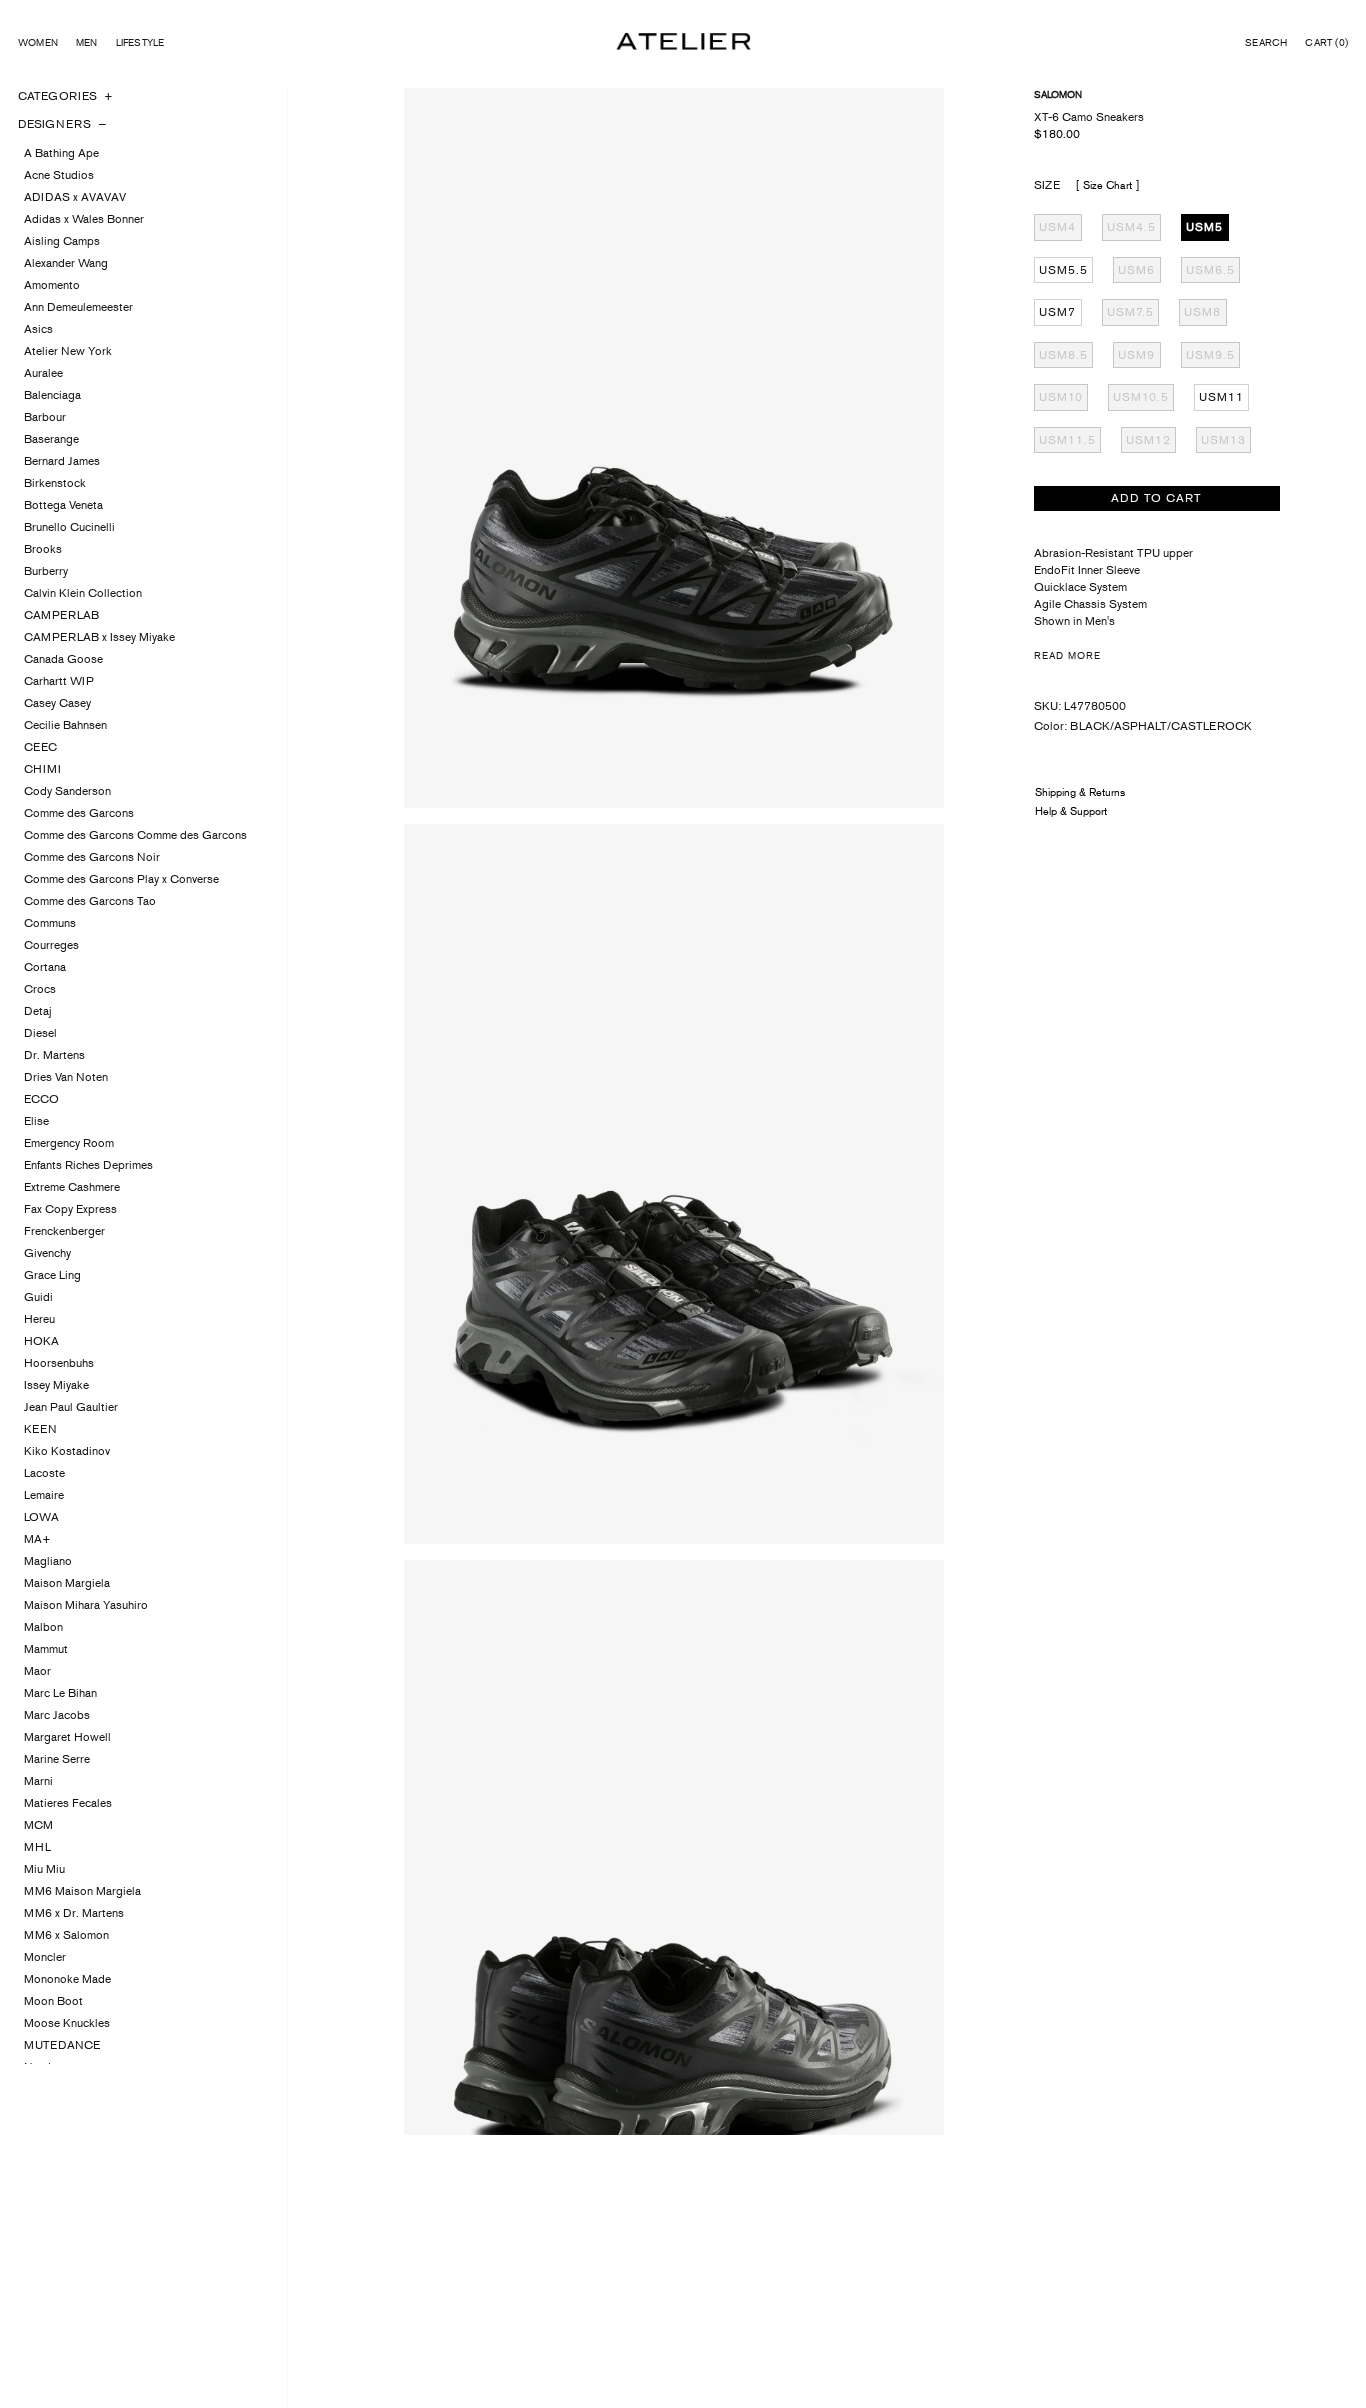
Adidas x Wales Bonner (84, 219)
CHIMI (42, 769)
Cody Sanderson (67, 791)
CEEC (40, 747)
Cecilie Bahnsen (65, 725)
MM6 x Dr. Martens (74, 1913)
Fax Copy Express (70, 1209)
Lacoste (44, 1473)
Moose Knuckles (67, 2023)
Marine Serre (57, 1759)
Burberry (46, 571)
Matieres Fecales (68, 1803)
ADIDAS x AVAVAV (75, 197)
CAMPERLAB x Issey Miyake (99, 637)
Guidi (38, 1297)
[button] (1266, 43)
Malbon (43, 1627)
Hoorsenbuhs (59, 1363)
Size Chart (1107, 185)
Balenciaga (52, 395)
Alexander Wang (66, 263)
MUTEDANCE (62, 2045)
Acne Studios (59, 175)
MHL (37, 1847)
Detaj (38, 1011)
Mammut (46, 1649)
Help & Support (1071, 811)
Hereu (39, 1319)
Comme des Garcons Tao (90, 901)
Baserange (51, 439)
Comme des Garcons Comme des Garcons (135, 835)
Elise (36, 1121)
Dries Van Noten (66, 1077)
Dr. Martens (54, 1055)
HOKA (41, 1341)
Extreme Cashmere (72, 1187)
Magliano (48, 1561)
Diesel (40, 1033)
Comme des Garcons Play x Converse (121, 879)
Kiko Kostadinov (67, 1451)
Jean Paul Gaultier (71, 1407)
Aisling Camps (62, 241)
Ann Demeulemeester (78, 307)
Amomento (52, 285)
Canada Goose (63, 659)
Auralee (43, 373)
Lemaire (44, 1495)
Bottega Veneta (63, 505)
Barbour (45, 417)
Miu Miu (44, 1869)
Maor (37, 1671)
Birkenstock (55, 483)
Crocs (40, 989)
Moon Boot (53, 2001)
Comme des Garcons (79, 813)
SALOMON (1058, 94)
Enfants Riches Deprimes (88, 1165)
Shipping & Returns (1080, 792)
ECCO (41, 1099)
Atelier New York (68, 351)
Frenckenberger (64, 1231)
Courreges (51, 945)
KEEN (40, 1429)
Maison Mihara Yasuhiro (86, 1605)
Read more (1067, 655)
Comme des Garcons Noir (92, 857)
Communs (50, 923)
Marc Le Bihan (60, 1693)
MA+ (37, 1539)
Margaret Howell (67, 1737)
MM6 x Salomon (66, 1935)
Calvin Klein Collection (83, 593)
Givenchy (47, 1253)
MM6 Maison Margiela (82, 1891)
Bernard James (62, 461)
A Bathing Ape (61, 153)
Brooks (43, 549)
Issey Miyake (56, 1385)
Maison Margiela (67, 1583)
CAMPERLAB (61, 615)
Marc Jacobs (57, 1715)
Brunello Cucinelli (69, 527)
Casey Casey (57, 703)
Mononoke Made (67, 1979)
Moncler (45, 1957)
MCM (38, 1825)
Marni (38, 1781)
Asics (38, 329)
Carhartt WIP (59, 681)
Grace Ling (52, 1275)
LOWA (41, 1517)
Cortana (45, 967)
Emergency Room (69, 1143)
